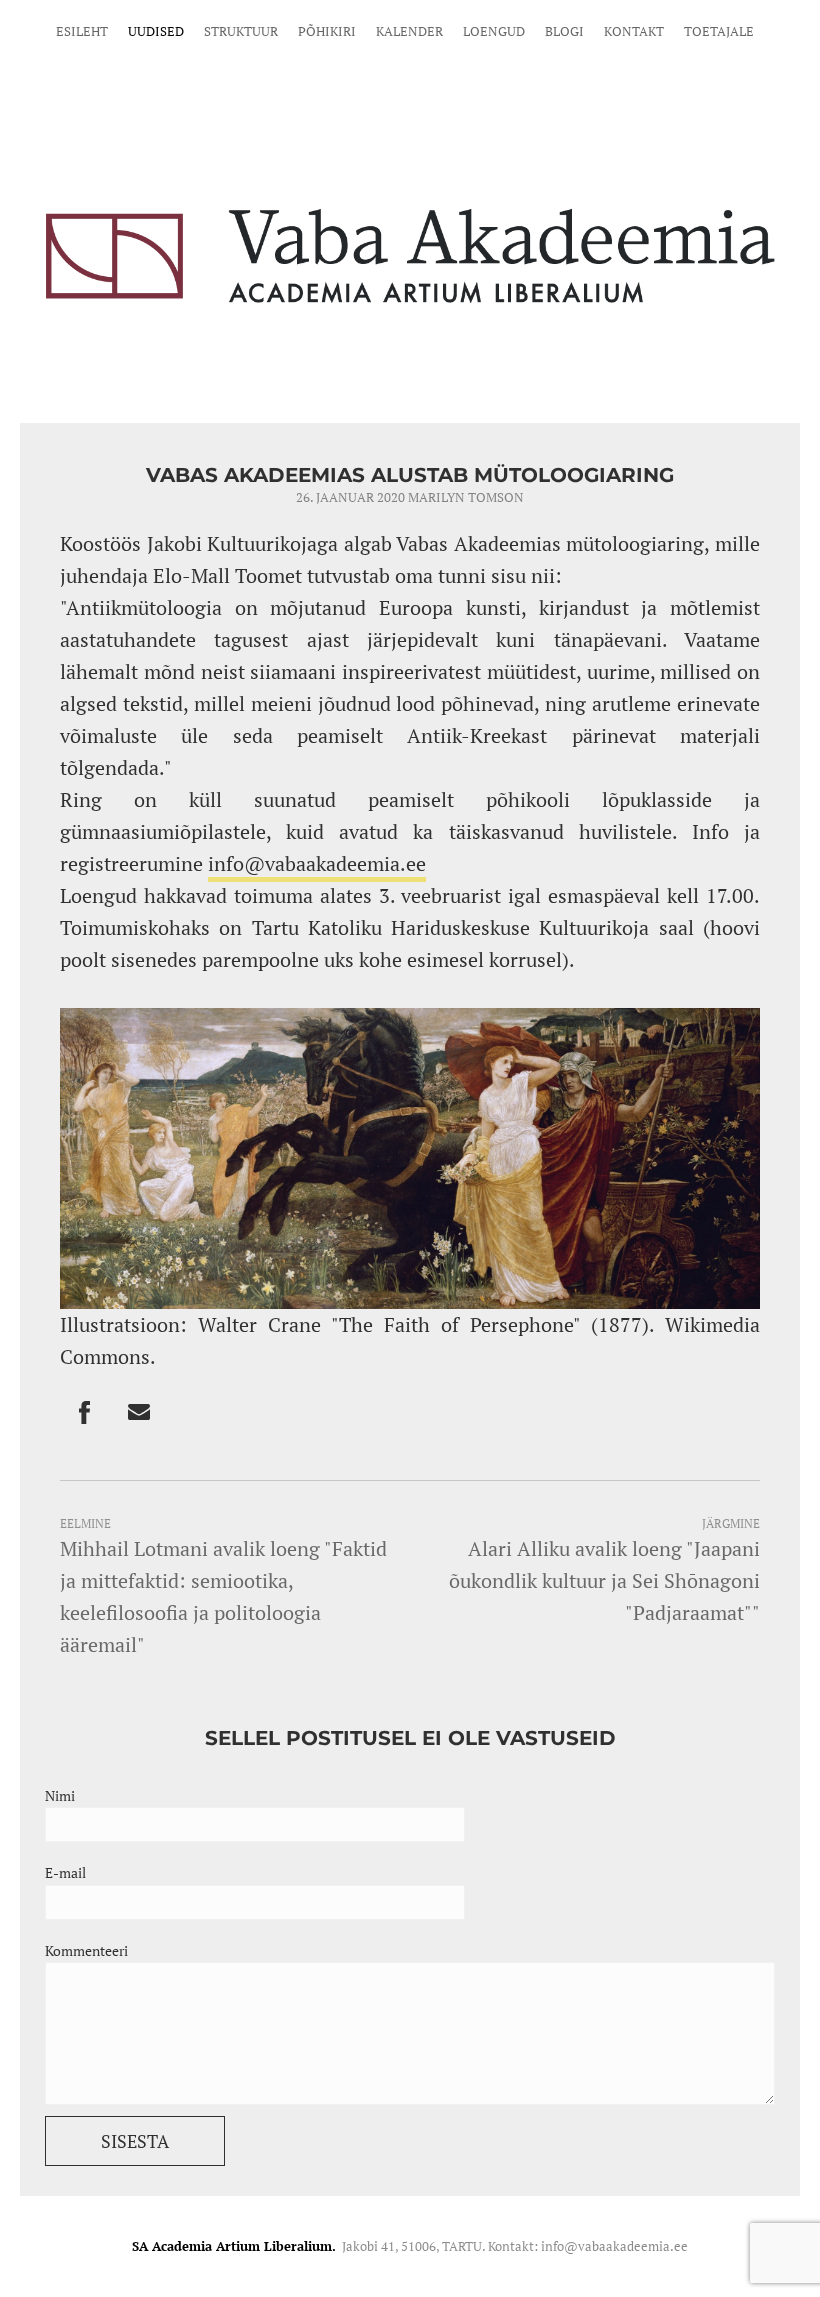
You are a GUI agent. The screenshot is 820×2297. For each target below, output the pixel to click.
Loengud (494, 31)
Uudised (156, 31)
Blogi (564, 31)
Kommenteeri (86, 1950)
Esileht (82, 31)
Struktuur (241, 31)
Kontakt (634, 31)
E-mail (65, 1872)
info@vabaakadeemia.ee (317, 863)
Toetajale (719, 31)
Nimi (60, 1795)
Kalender (409, 31)
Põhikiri (327, 31)
